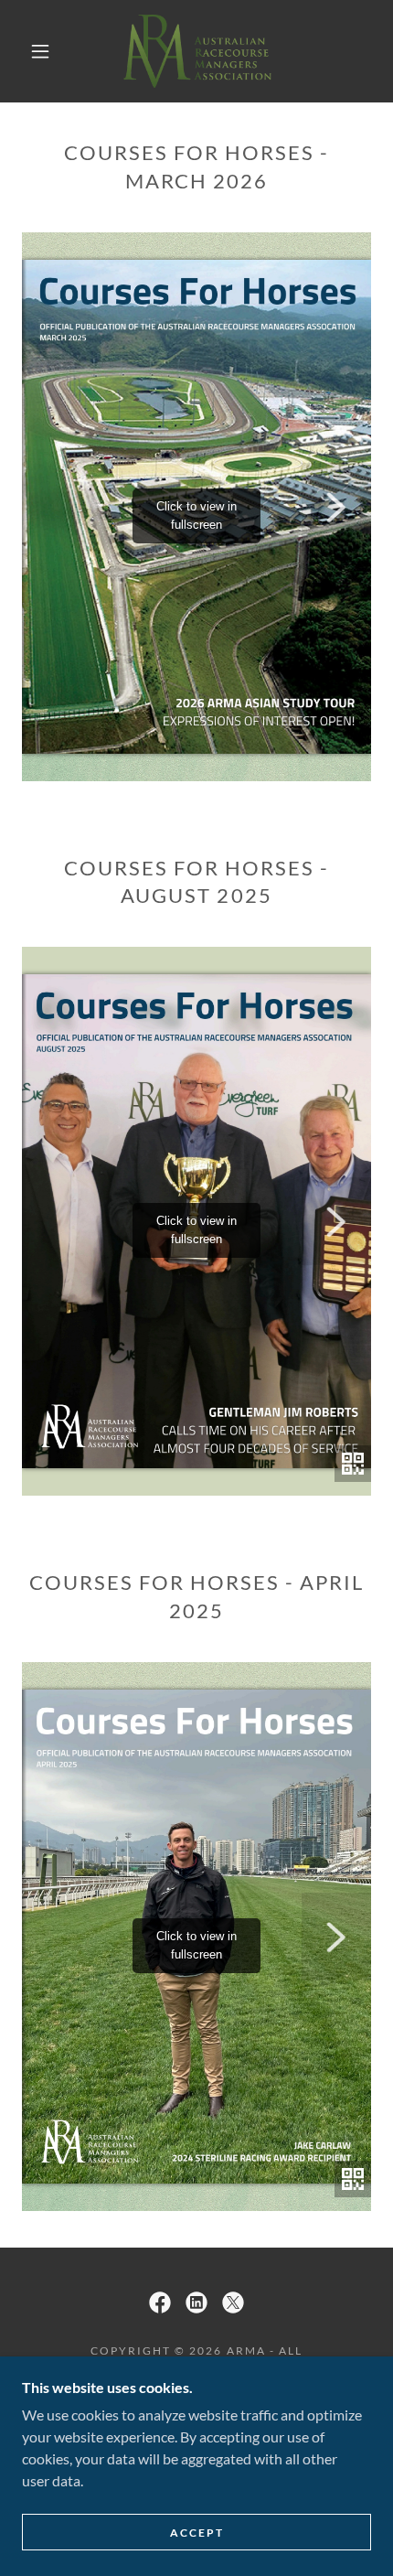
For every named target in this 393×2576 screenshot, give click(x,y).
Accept (197, 2533)
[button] (40, 51)
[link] (197, 51)
